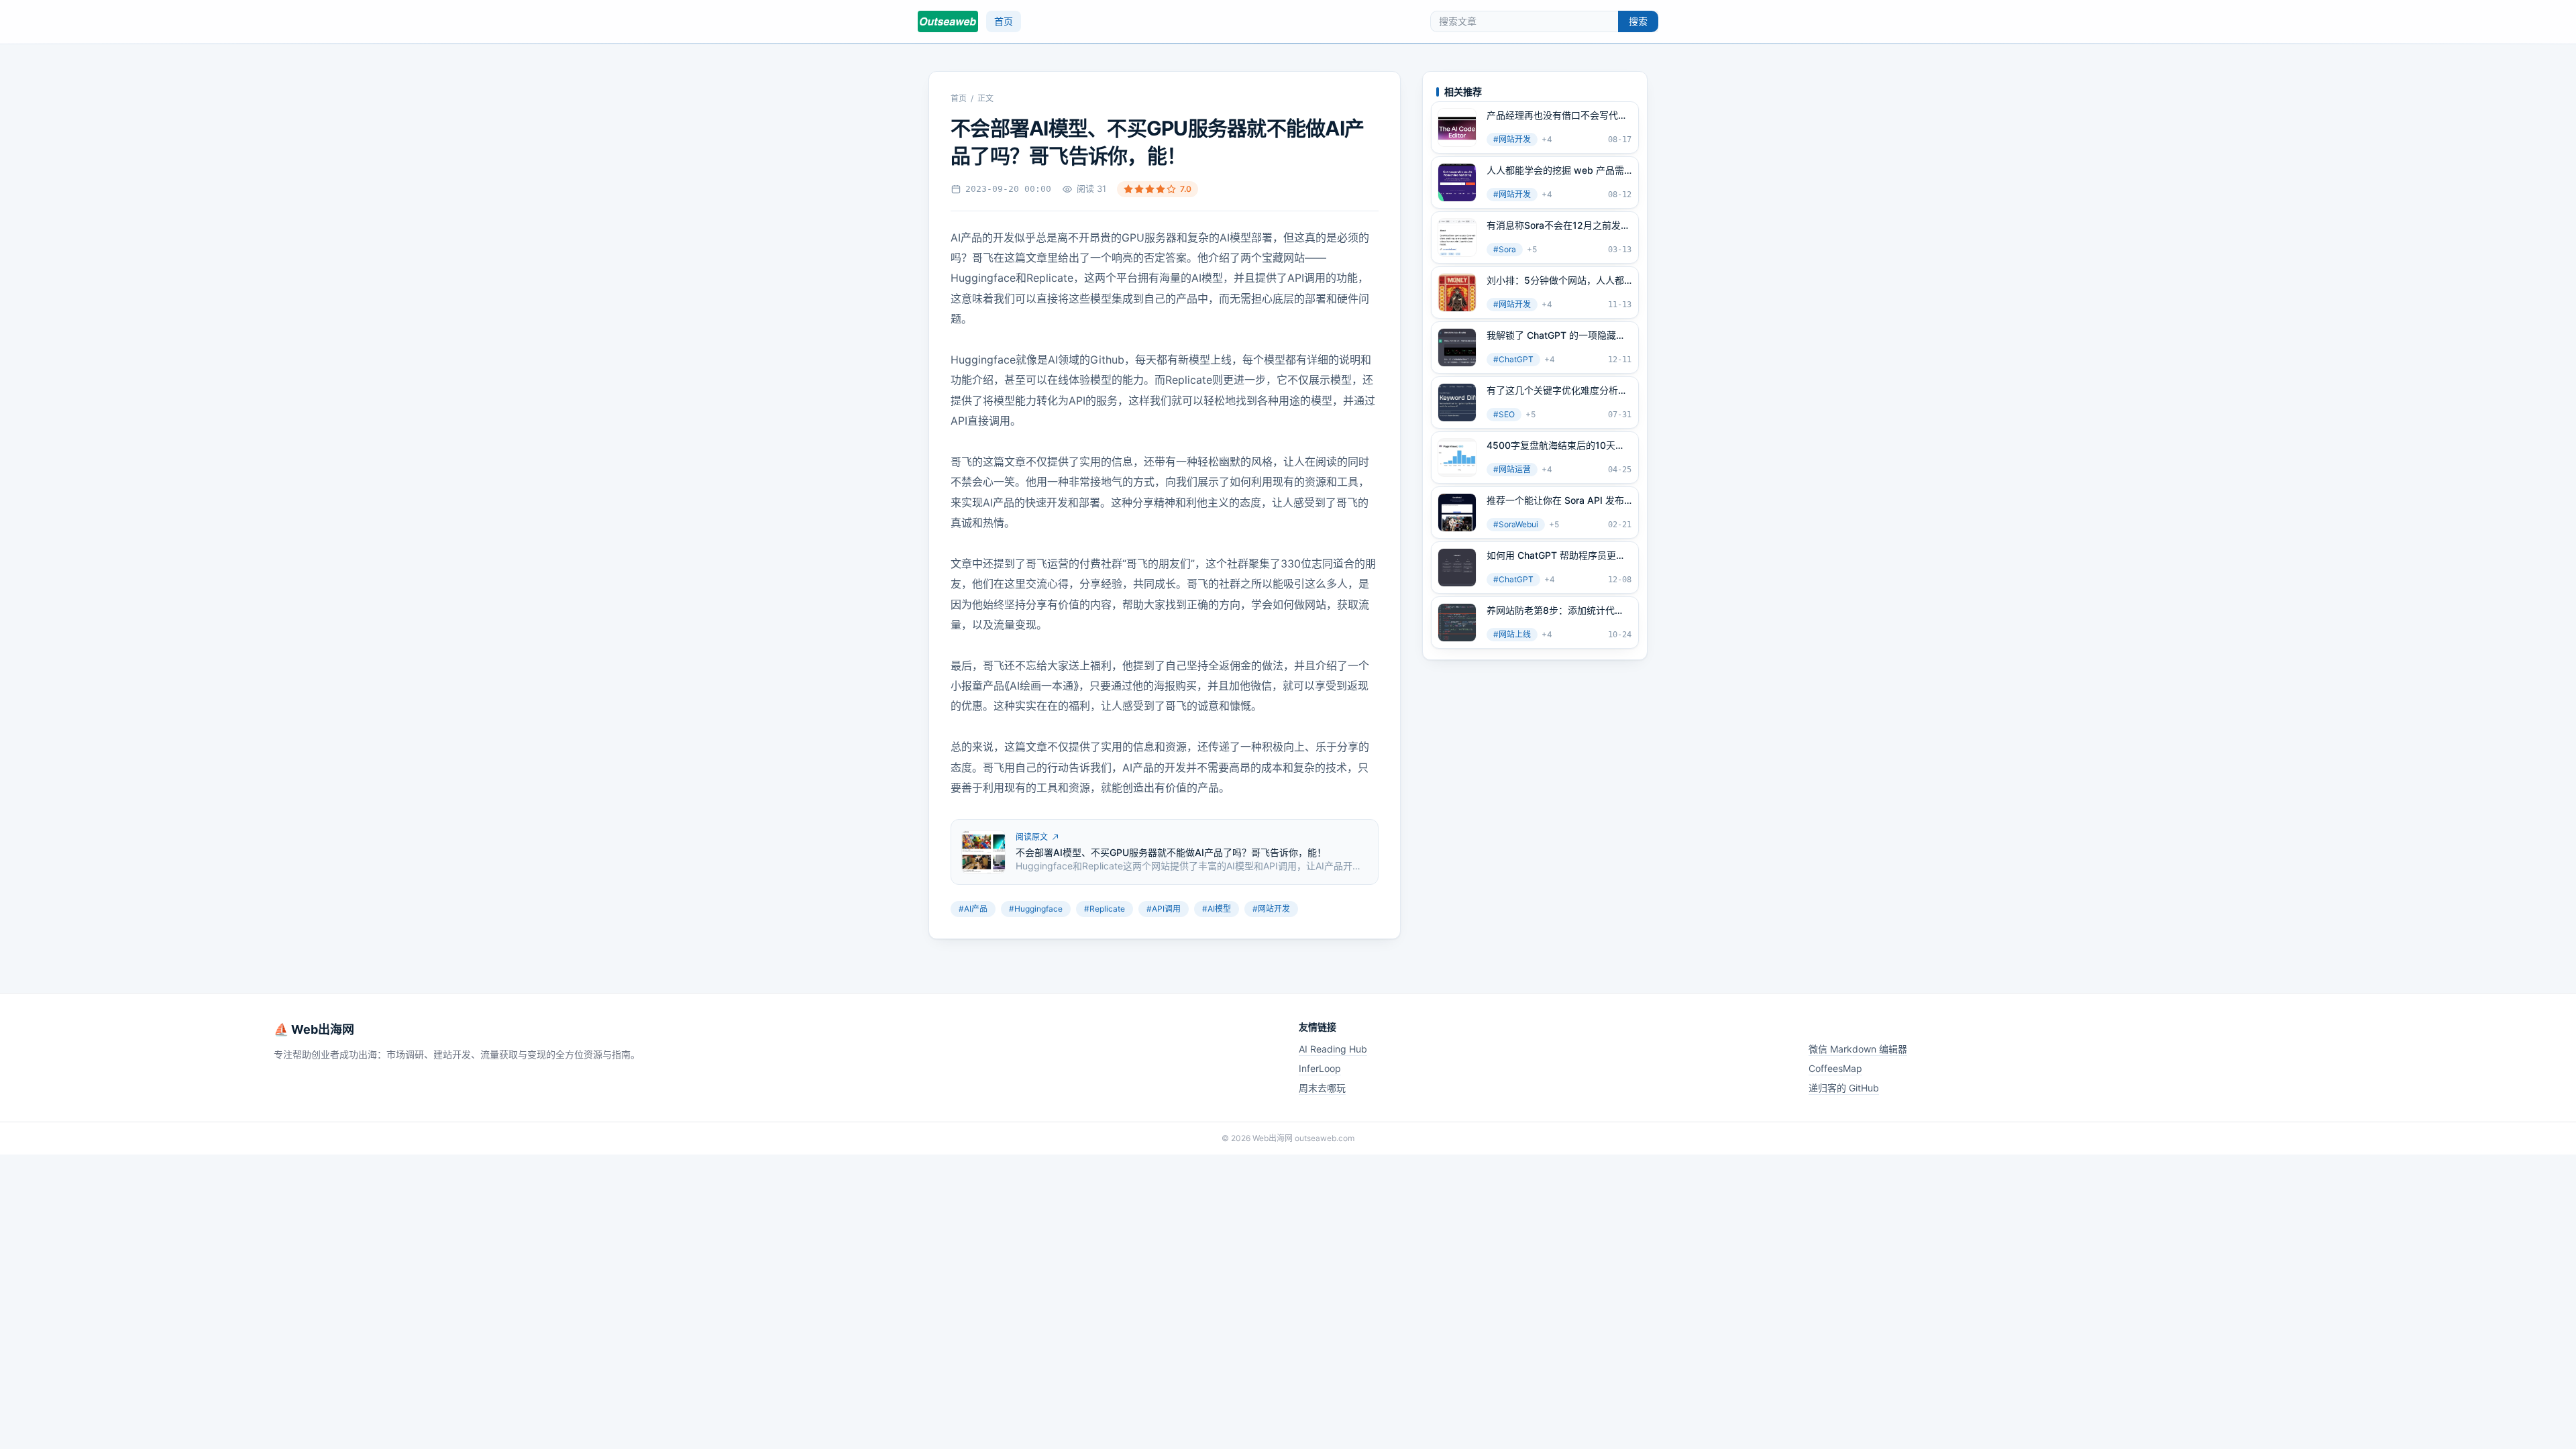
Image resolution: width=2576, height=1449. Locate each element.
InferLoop (1320, 1068)
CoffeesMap (1835, 1068)
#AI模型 (1217, 909)
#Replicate (1105, 909)
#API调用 (1164, 909)
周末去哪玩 (1322, 1088)
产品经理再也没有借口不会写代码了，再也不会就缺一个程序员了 (1557, 115)
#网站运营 (1512, 469)
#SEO (1504, 414)
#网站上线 (1512, 634)
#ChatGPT (1513, 359)
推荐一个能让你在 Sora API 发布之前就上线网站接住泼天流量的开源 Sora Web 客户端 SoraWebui (1557, 500)
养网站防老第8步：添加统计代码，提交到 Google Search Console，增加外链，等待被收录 (1556, 610)
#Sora (1505, 249)
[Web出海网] (948, 21)
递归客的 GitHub (1844, 1088)
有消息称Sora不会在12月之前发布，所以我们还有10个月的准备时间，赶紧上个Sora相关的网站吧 (1558, 225)
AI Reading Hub (1333, 1049)
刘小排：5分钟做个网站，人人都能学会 (1555, 280)
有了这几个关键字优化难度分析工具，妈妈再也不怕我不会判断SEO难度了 (1557, 390)
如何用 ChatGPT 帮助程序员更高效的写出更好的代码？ (1556, 555)
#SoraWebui (1516, 524)
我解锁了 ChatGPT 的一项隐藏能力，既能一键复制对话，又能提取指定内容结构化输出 (1557, 335)
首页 (1004, 21)
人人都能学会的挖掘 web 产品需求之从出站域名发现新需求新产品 (1557, 170)
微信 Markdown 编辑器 (1858, 1049)
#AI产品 (973, 909)
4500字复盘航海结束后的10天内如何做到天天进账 (1556, 445)
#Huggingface (1036, 909)
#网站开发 (1271, 909)
